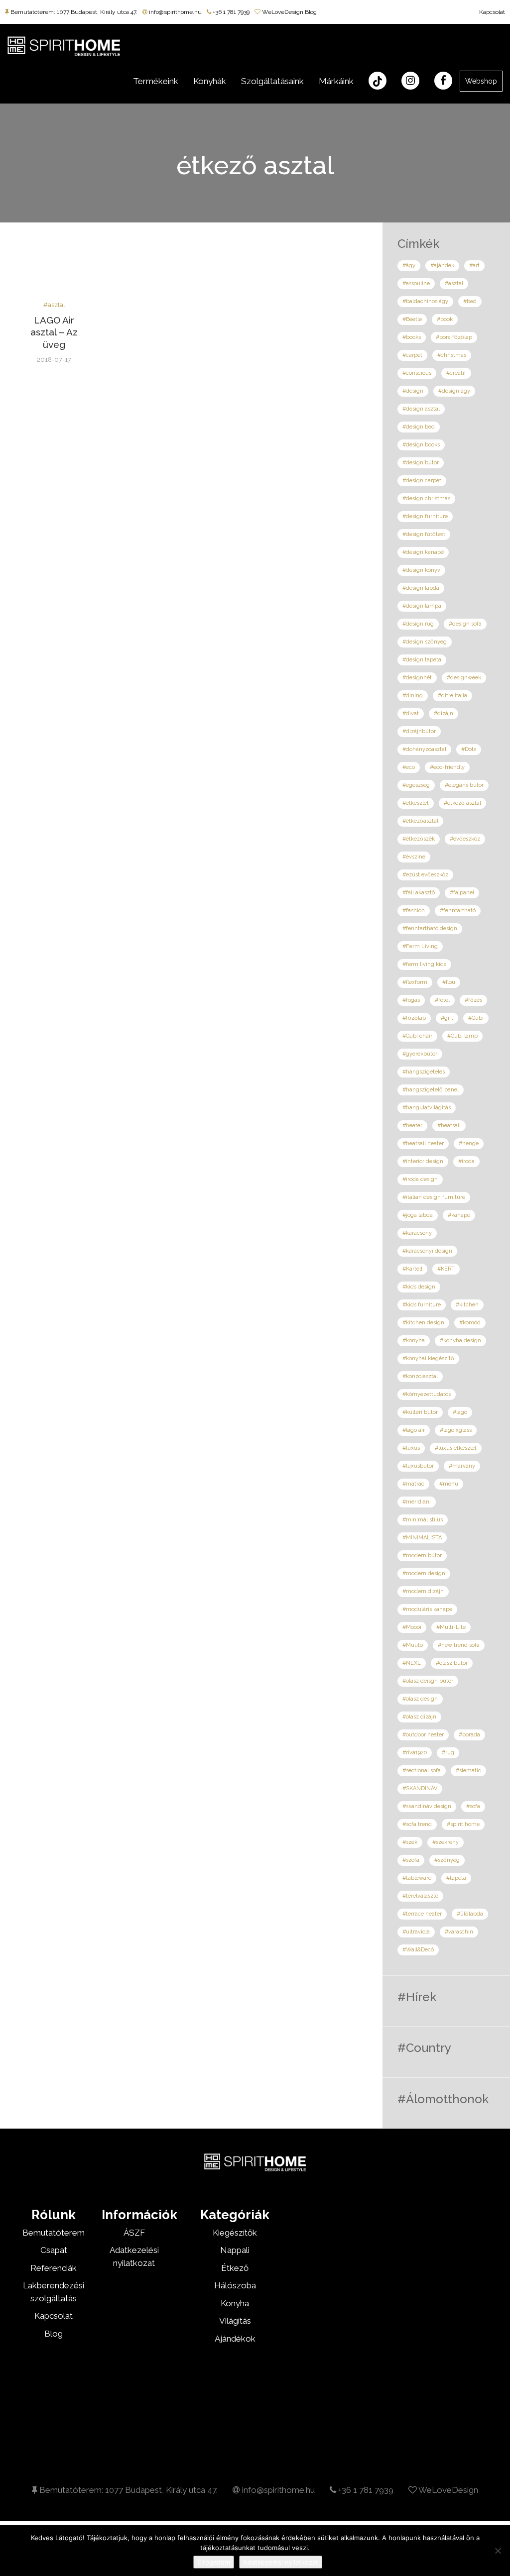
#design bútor (421, 463)
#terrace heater (422, 1914)
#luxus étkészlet (456, 1448)
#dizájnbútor (419, 731)
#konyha (414, 1341)
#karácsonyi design (427, 1251)
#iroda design (420, 1179)
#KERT (446, 1269)
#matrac (413, 1484)
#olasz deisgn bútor (428, 1681)
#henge (469, 1143)
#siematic (468, 1771)
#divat (411, 713)
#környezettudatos (427, 1394)
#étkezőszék (419, 839)
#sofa (473, 1806)
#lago (460, 1412)
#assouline (416, 283)
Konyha (235, 2303)
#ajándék (442, 266)
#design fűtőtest (424, 534)
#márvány (462, 1466)
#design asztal (421, 409)
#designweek (464, 678)
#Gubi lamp (462, 1036)
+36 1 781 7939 (230, 12)
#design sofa (465, 624)
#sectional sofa (422, 1771)
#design (413, 391)
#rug (448, 1753)
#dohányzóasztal (424, 749)
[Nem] (498, 2551)
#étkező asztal (462, 803)
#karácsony (417, 1233)
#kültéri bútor (420, 1412)
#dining (413, 696)
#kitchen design (423, 1323)
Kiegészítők (235, 2233)
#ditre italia (452, 696)
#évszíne (414, 857)
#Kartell (412, 1269)
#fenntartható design (430, 928)
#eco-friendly (447, 767)
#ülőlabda (470, 1914)
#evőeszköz (465, 839)
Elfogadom (214, 2562)
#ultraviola (416, 1932)
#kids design (419, 1287)
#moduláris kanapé (427, 1609)
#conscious (417, 373)
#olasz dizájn (419, 1717)
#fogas (411, 1000)
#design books (421, 445)
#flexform (415, 982)
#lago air (414, 1430)
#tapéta (456, 1878)
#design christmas (426, 498)
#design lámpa (422, 606)
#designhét (417, 678)
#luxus (411, 1448)
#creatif (456, 373)
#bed (470, 301)
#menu (449, 1484)
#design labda (421, 588)
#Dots (469, 749)
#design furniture (425, 516)
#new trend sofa (459, 1645)
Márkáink (336, 81)
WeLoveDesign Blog (289, 12)
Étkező (235, 2268)
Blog (54, 2334)
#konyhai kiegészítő (428, 1358)
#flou (449, 982)
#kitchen (467, 1305)
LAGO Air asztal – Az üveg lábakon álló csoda (54, 345)
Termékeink (156, 81)
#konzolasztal (420, 1376)
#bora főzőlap (454, 337)
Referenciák (54, 2268)
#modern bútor (422, 1556)
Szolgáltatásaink (272, 81)
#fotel (442, 1000)
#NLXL (412, 1663)
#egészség (416, 785)
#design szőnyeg (425, 642)
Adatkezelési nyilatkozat (281, 2562)
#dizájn (444, 713)
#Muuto (413, 1645)
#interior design (423, 1161)
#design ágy (454, 391)
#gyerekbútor (420, 1054)
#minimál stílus (423, 1520)
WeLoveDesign (447, 2490)
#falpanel (462, 893)
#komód (470, 1323)
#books (412, 337)
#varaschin (459, 1932)
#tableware (417, 1878)
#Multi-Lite (451, 1627)
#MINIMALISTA (422, 1538)
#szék (410, 1842)
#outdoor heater (423, 1735)
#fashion (414, 911)
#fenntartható (458, 911)
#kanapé (459, 1215)
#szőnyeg (447, 1860)
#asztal (54, 305)
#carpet (412, 355)
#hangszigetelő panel (431, 1090)
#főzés (473, 1000)
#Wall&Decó (418, 1950)
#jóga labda (418, 1215)
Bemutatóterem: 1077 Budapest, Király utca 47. (73, 12)
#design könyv (421, 570)
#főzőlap (414, 1018)
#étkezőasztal (420, 821)
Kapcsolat (492, 12)
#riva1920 (415, 1753)
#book (445, 319)
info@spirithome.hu (175, 12)
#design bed (419, 427)
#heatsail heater (423, 1143)
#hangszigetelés (424, 1072)
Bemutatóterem (54, 2233)
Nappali (235, 2250)
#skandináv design (427, 1806)
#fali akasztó (419, 893)
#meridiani (417, 1502)
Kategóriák (235, 2215)
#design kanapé (423, 552)
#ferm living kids (424, 964)
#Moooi (412, 1627)
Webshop (481, 81)
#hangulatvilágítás (427, 1108)
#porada (469, 1735)
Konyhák (210, 81)
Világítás (235, 2321)
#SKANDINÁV (420, 1788)
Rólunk (54, 2215)
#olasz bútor (452, 1663)
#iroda (466, 1161)
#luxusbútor (418, 1466)
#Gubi (476, 1018)
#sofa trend (417, 1824)
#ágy (409, 266)
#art (474, 266)
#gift (447, 1018)
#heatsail (449, 1126)
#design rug (418, 624)
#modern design (424, 1573)
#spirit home (463, 1824)
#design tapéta (422, 660)
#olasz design (420, 1699)
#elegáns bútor (464, 785)
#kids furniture (422, 1305)
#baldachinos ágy (425, 301)
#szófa (411, 1860)
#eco (409, 767)
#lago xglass (456, 1430)
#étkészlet (416, 803)
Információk (139, 2215)
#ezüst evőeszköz (425, 875)
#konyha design (460, 1341)
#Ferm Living (420, 946)
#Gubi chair (417, 1036)
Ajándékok (235, 2339)
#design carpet (422, 481)
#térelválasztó (420, 1896)
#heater (412, 1126)
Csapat (54, 2250)
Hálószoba (235, 2285)
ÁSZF (134, 2233)
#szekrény (446, 1842)
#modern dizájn (423, 1591)
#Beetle (412, 319)
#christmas (452, 355)
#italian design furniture (434, 1197)
